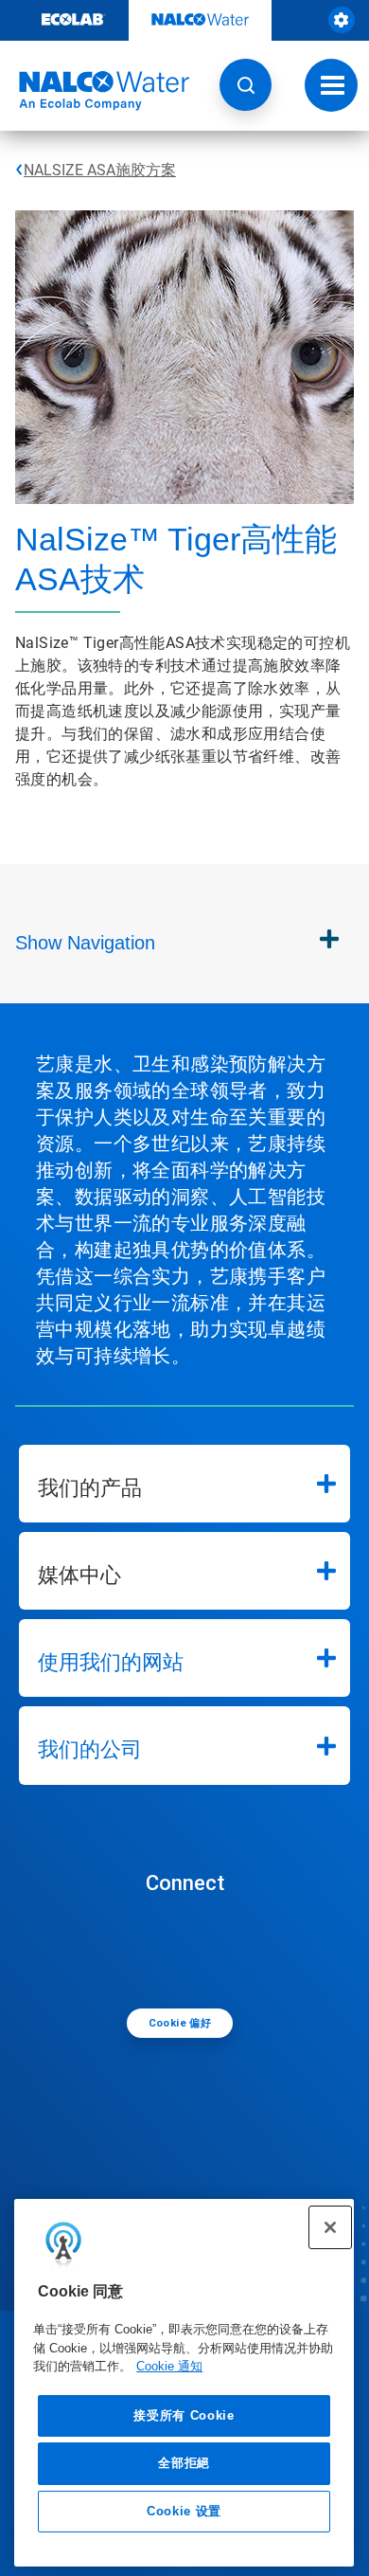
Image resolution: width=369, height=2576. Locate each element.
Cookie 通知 (169, 2366)
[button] (246, 85)
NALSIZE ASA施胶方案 (100, 170)
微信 (189, 1950)
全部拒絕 (184, 2463)
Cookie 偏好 (180, 2023)
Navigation (85, 943)
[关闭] (330, 2227)
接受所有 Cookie (184, 2415)
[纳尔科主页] (95, 91)
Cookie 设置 (184, 2511)
